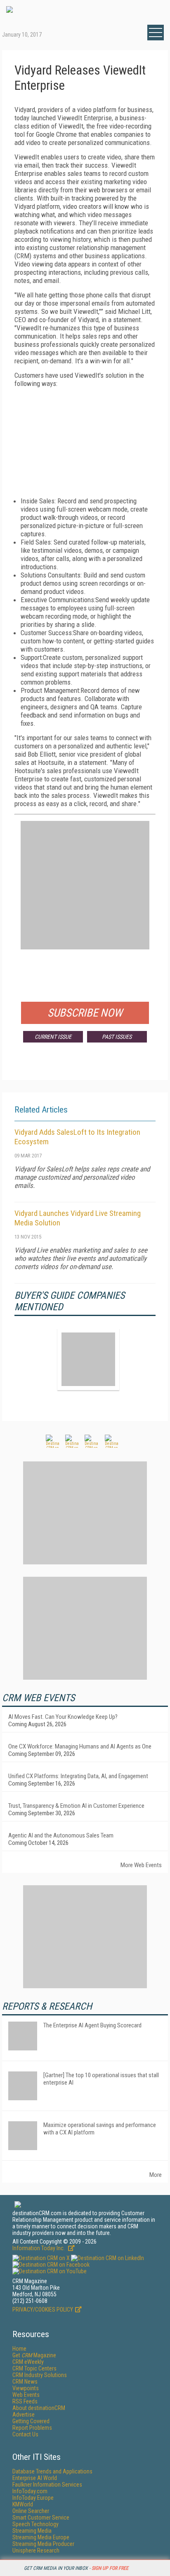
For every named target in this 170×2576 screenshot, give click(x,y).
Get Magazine (34, 2355)
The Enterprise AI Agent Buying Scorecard (92, 2025)
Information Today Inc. (39, 2248)
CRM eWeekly (28, 2362)
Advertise (24, 2415)
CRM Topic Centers (34, 2368)
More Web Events (141, 1865)
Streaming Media (32, 2531)
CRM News (25, 2382)
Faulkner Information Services (47, 2485)
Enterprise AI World (35, 2478)
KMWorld (23, 2504)
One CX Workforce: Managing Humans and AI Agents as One (80, 1746)
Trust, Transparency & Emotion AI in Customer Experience (76, 1806)
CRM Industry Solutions (40, 2375)
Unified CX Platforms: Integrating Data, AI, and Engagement (78, 1776)
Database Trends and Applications (52, 2471)
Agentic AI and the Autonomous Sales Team (61, 1835)
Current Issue (53, 1037)
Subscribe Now (85, 1013)
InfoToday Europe (33, 2498)
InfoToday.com (30, 2491)
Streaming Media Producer (43, 2544)
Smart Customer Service (41, 2518)
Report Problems (32, 2428)
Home (19, 2349)
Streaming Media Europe (41, 2537)
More (156, 2175)
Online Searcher (31, 2511)
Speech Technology (35, 2524)
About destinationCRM (39, 2408)
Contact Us (25, 2434)
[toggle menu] (156, 33)
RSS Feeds (25, 2401)
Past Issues (117, 1037)
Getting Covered (31, 2421)
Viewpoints (26, 2388)
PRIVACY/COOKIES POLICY (43, 2310)
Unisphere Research (36, 2550)
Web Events (26, 2395)
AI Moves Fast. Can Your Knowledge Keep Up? (63, 1717)
